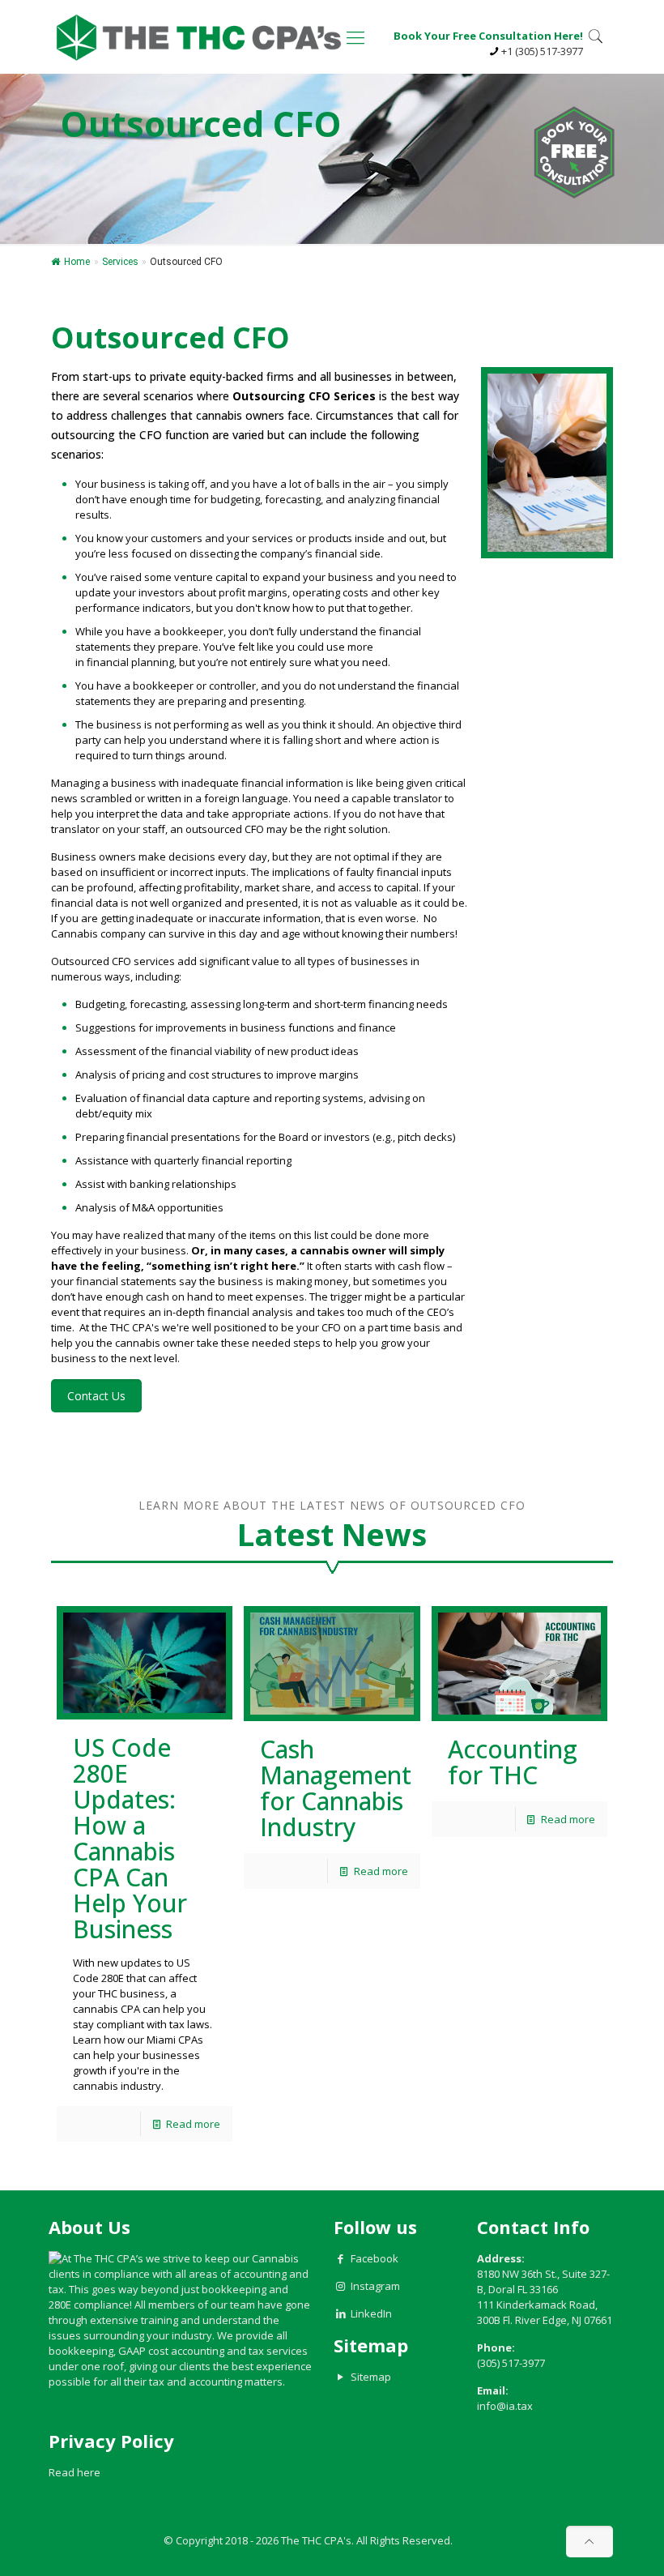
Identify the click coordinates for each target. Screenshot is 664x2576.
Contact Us (96, 1396)
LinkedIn (371, 2313)
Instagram (375, 2286)
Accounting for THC (513, 1762)
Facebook (375, 2258)
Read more (193, 2124)
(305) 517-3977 (511, 2363)
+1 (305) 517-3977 (542, 51)
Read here (74, 2472)
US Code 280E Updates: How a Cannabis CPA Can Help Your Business (130, 1838)
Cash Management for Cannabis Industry (336, 1788)
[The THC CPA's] (199, 36)
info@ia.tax (505, 2406)
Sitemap (371, 2377)
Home (77, 262)
